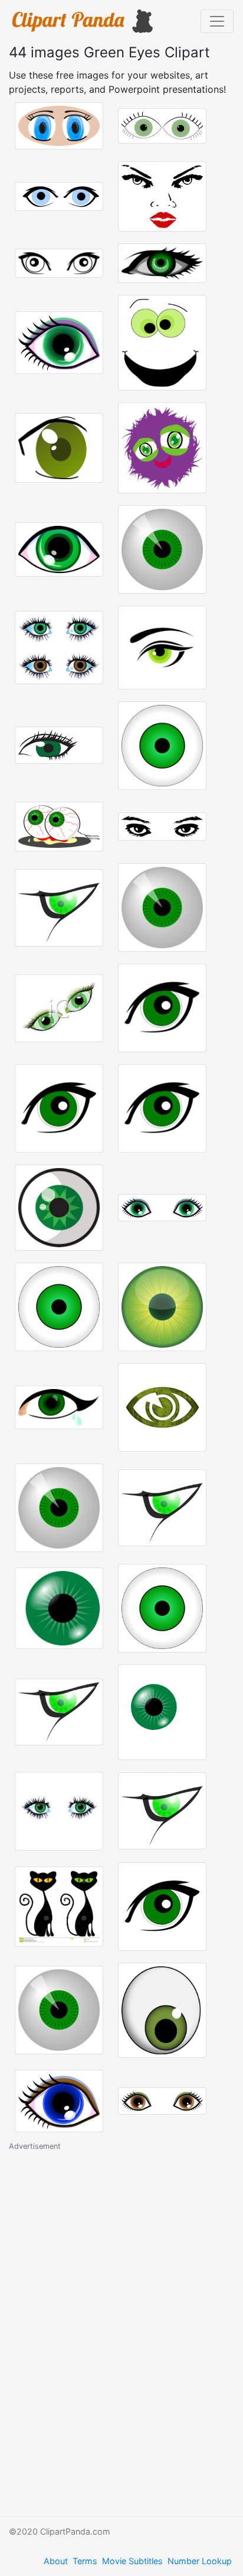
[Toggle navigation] (217, 21)
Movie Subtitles (132, 2561)
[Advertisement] (97, 2330)
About (56, 2561)
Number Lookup (200, 2561)
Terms (85, 2561)
